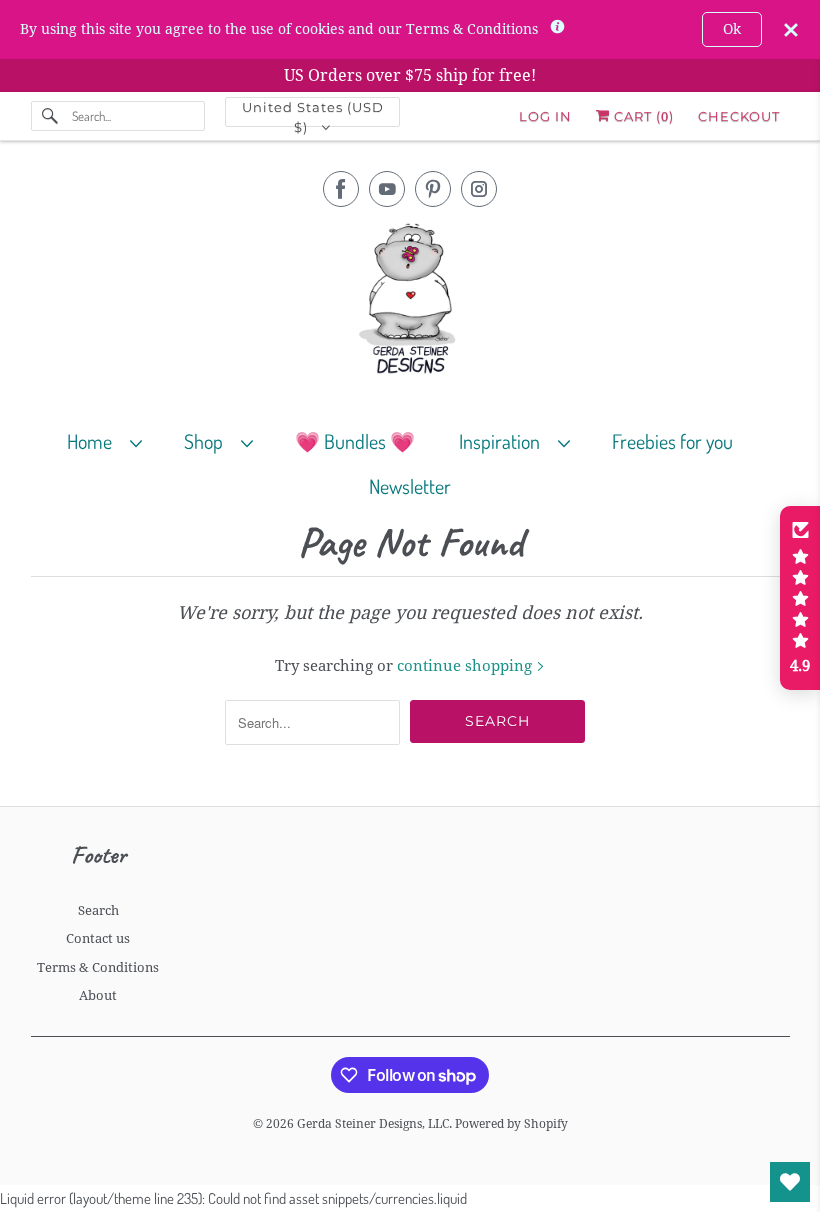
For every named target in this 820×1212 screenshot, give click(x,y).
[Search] (51, 116)
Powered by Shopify (511, 1124)
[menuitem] (113, 440)
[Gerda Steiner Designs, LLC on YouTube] (387, 189)
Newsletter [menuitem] (410, 486)
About (98, 995)
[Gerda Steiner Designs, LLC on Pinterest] (433, 189)
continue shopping (466, 666)
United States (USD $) (313, 113)
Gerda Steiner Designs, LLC (373, 1124)
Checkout (739, 116)
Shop (207, 441)
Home (93, 441)
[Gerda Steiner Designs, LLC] (410, 302)
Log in (545, 116)
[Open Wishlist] (790, 1182)
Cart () (642, 116)
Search (98, 910)
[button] (800, 598)
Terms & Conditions (98, 967)
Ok (732, 29)
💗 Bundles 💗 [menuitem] (355, 441)
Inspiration (503, 441)
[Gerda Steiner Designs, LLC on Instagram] (479, 189)
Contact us (98, 938)
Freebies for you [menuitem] (672, 441)
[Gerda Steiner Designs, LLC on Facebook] (341, 189)
